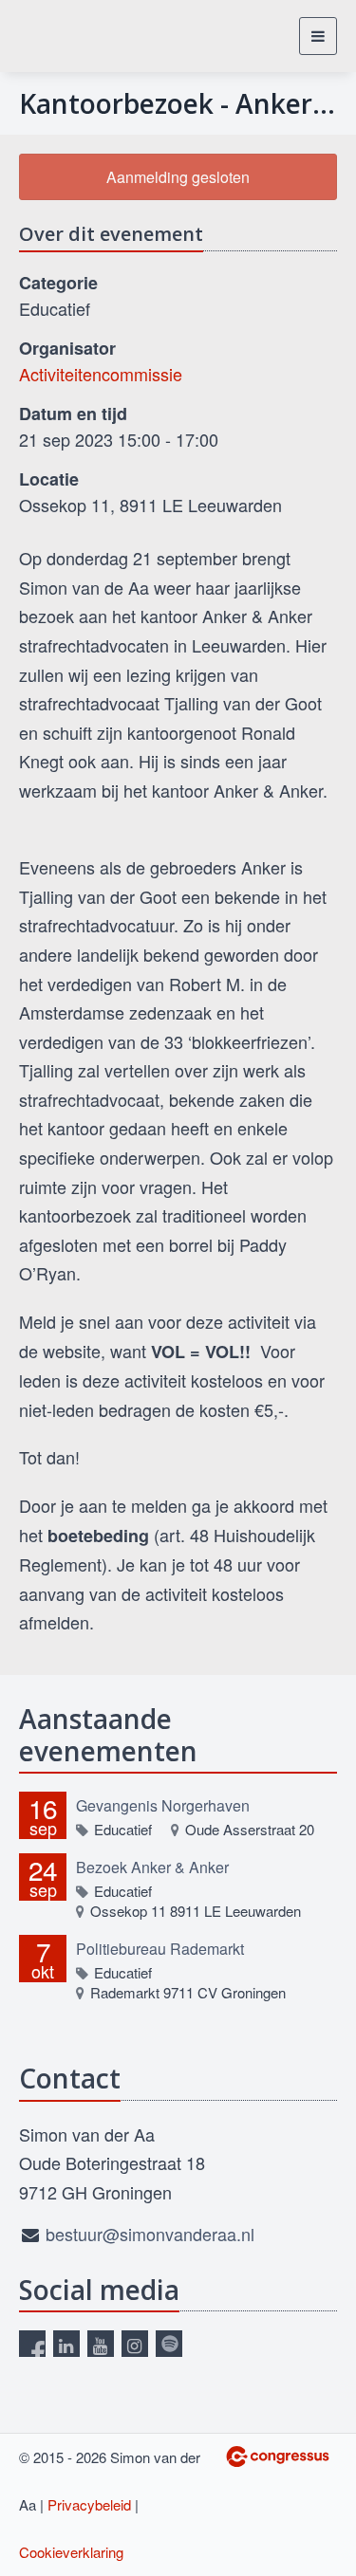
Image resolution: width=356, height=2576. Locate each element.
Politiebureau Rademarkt (160, 1949)
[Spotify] (169, 2344)
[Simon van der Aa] (78, 36)
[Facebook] (32, 2344)
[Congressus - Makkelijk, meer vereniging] (278, 2456)
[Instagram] (135, 2344)
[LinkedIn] (66, 2344)
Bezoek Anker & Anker (152, 1867)
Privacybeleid (89, 2504)
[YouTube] (101, 2344)
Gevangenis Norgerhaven (163, 1805)
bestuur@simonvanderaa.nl (150, 2234)
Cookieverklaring (71, 2552)
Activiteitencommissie (101, 374)
